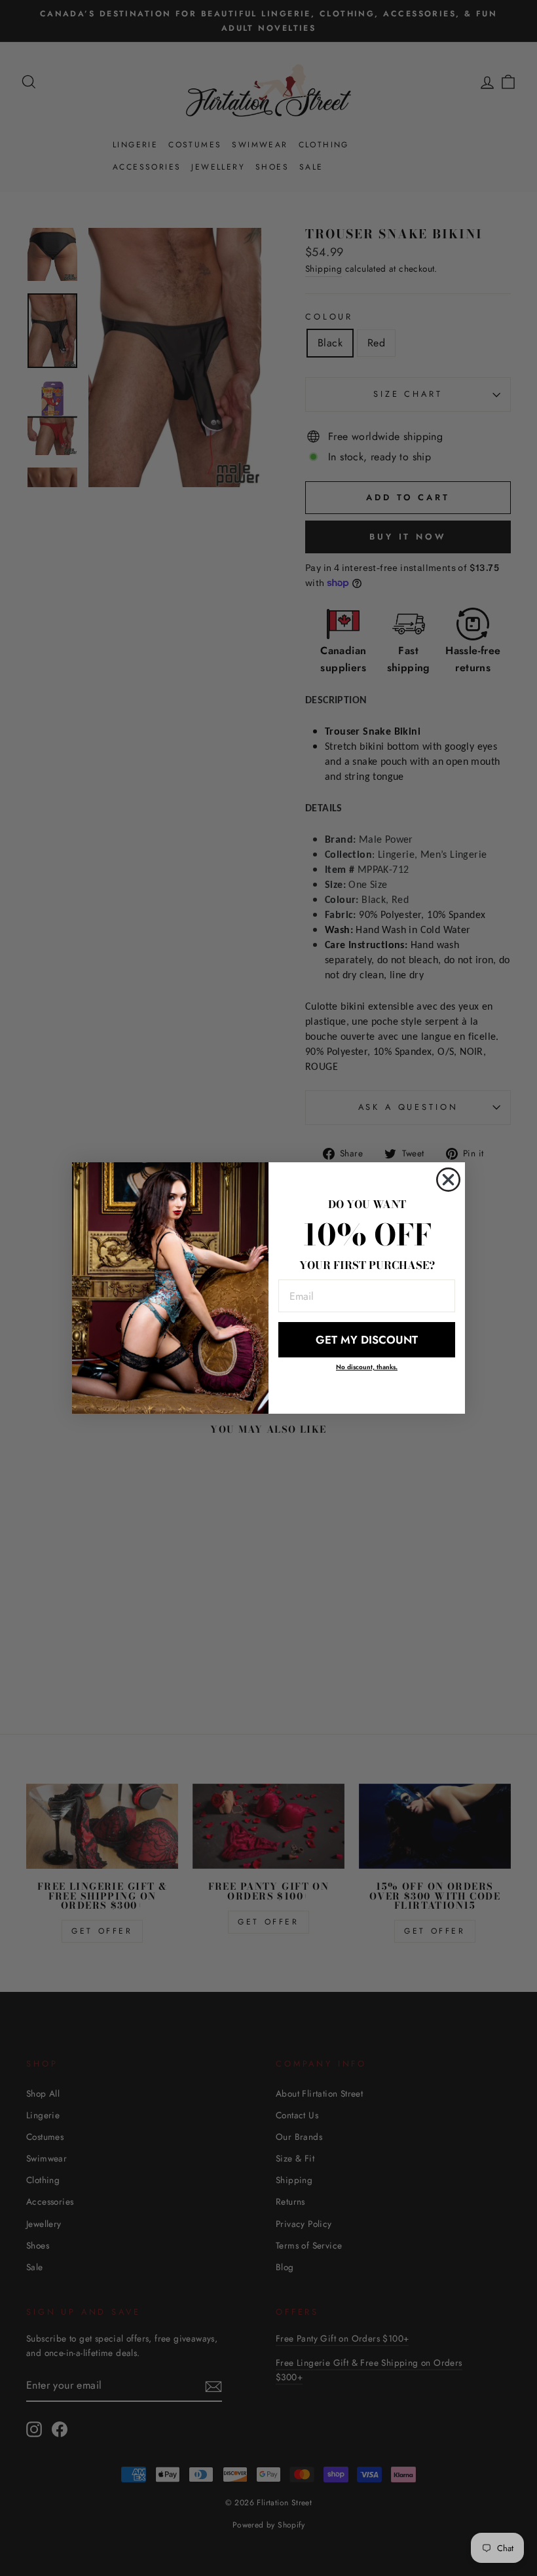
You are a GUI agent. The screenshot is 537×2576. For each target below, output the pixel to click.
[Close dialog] (448, 1180)
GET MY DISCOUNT (367, 1340)
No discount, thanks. (367, 1367)
